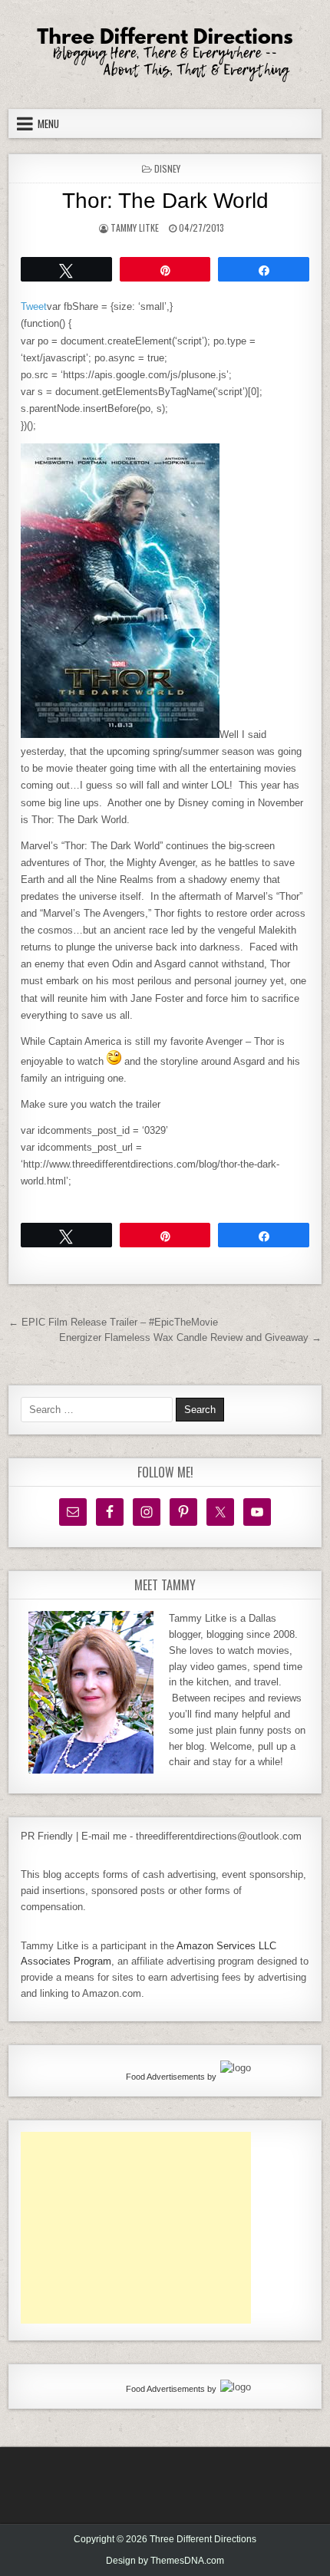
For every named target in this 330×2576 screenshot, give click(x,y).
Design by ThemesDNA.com (165, 2561)
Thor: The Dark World (165, 201)
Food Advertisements (165, 2077)
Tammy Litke (135, 227)
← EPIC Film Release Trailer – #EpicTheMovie (113, 1322)
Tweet (34, 306)
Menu (48, 124)
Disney (167, 168)
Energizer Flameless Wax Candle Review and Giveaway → (190, 1337)
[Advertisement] (136, 2228)
